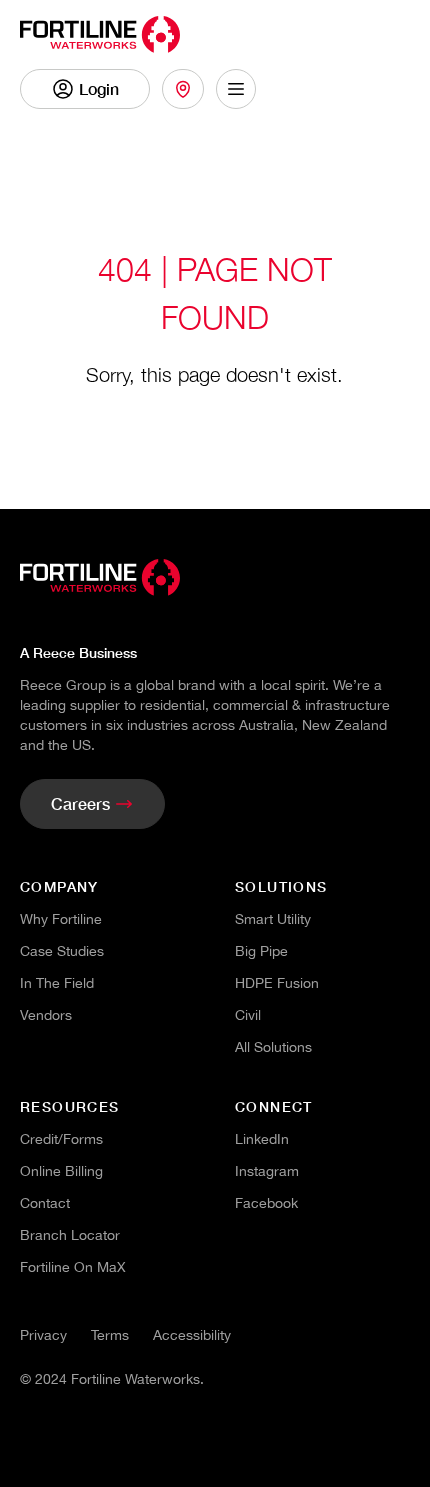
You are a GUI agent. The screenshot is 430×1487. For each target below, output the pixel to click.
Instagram (267, 1171)
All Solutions (273, 1047)
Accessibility (192, 1335)
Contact (45, 1203)
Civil (248, 1015)
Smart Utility (273, 919)
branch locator (70, 1235)
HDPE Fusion (277, 983)
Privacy (43, 1335)
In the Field (57, 983)
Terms (110, 1335)
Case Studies (62, 951)
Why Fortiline (61, 919)
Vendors (46, 1015)
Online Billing (61, 1171)
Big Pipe (261, 951)
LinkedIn (262, 1139)
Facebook (266, 1203)
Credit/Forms (61, 1139)
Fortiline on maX (73, 1267)
